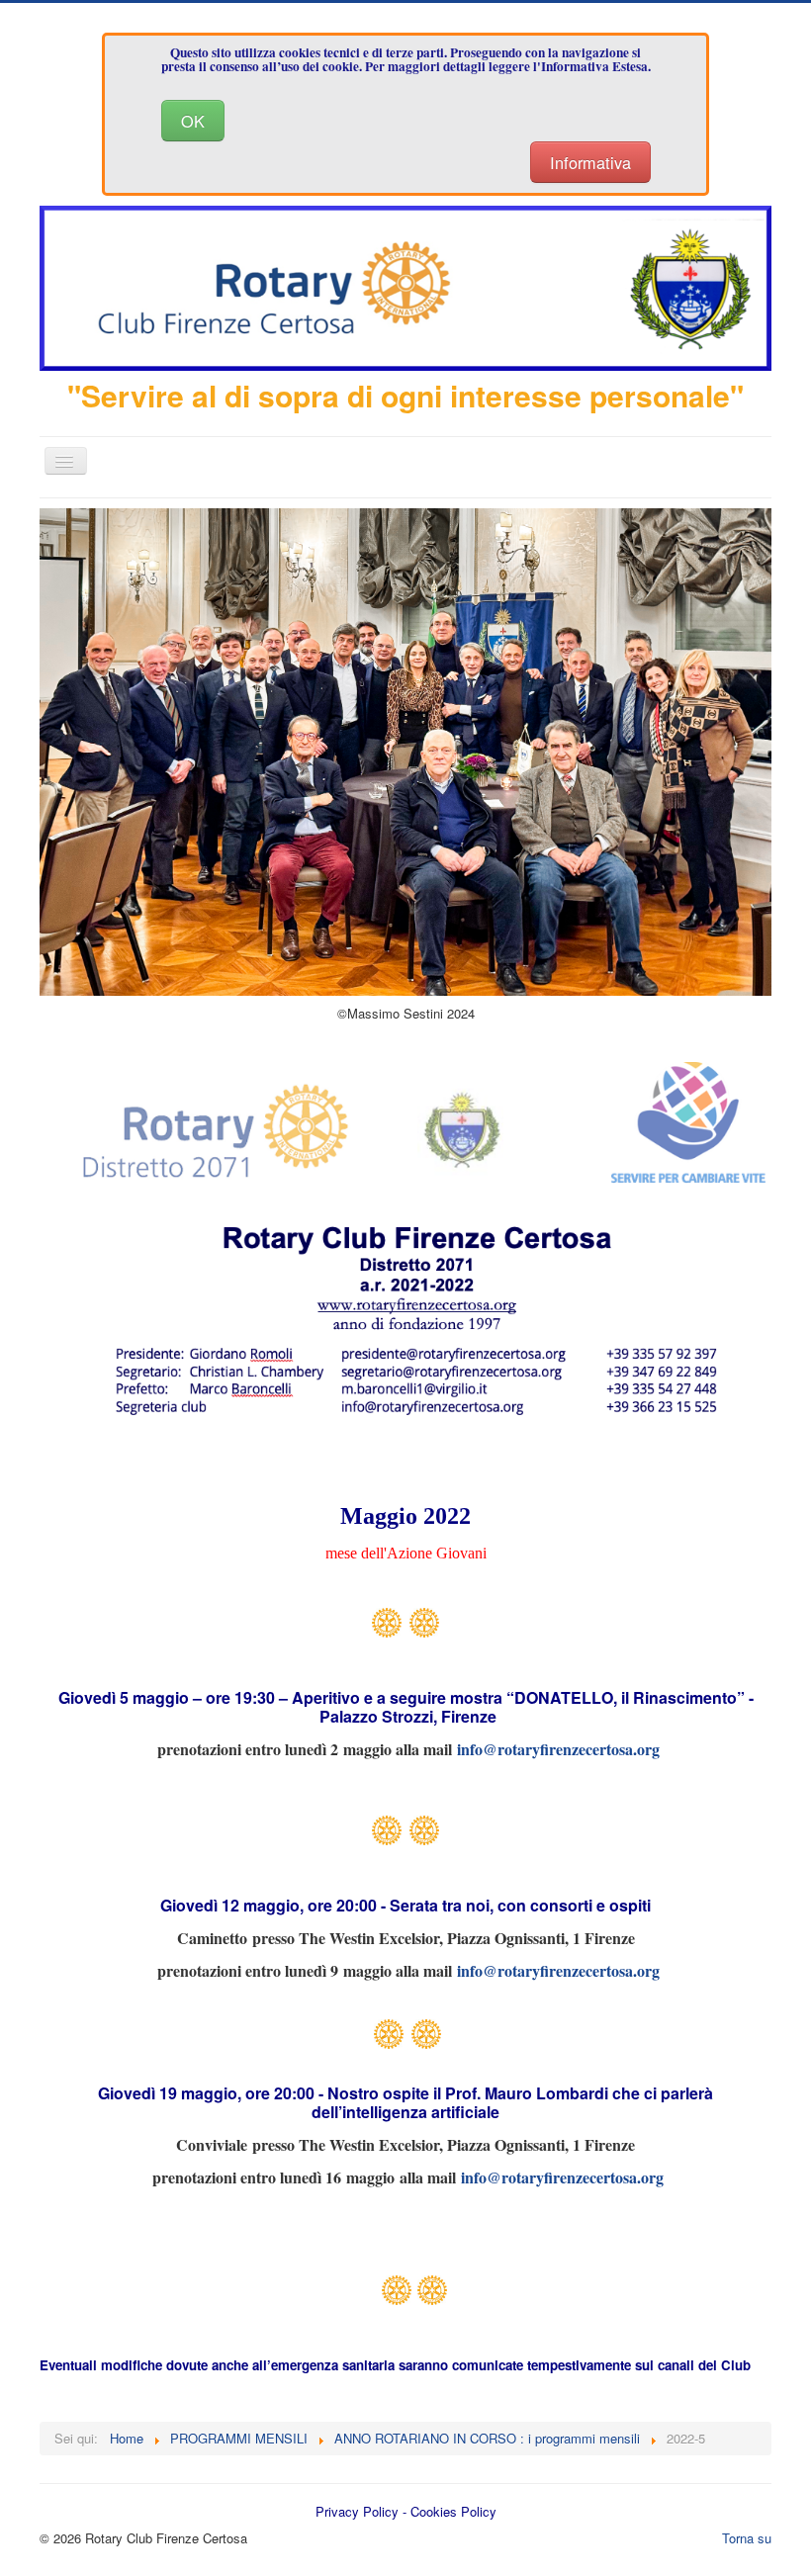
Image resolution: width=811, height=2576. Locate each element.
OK (193, 121)
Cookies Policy (453, 2511)
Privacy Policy (357, 2511)
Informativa (590, 162)
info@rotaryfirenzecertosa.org (558, 1749)
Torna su (747, 2538)
